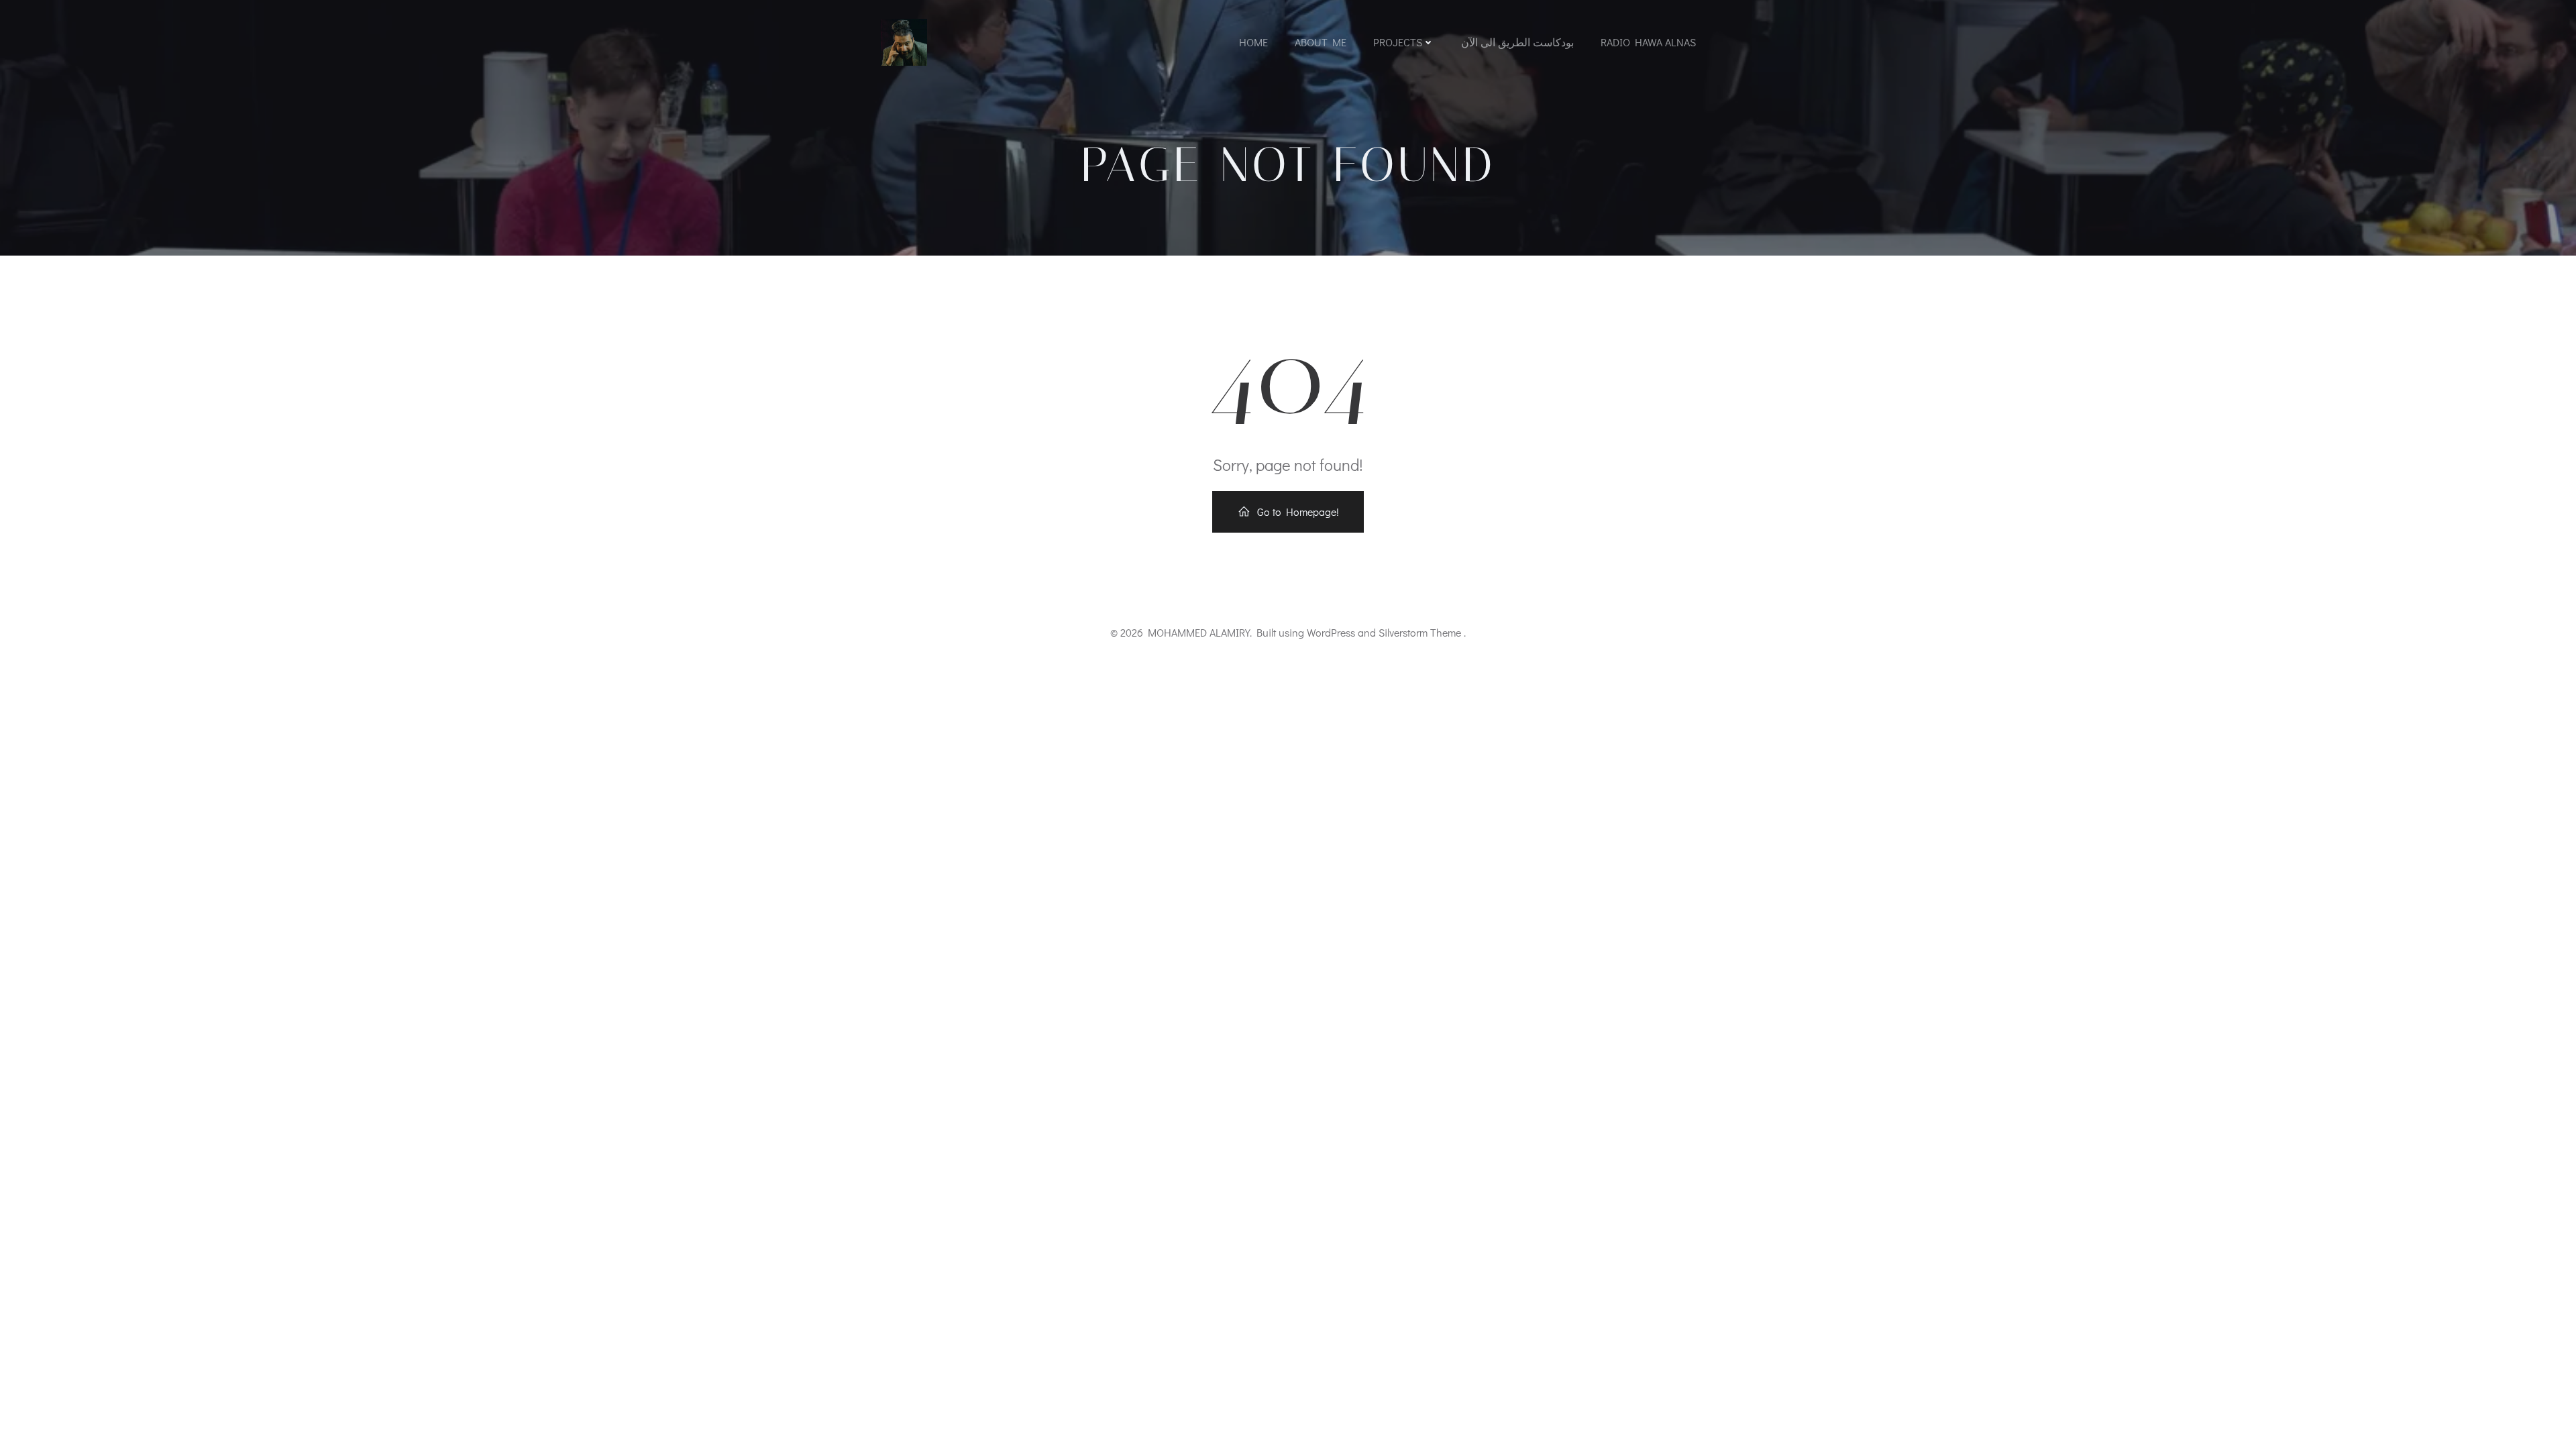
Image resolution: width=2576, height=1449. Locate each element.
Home (1253, 42)
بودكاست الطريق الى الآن (1517, 42)
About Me (1321, 42)
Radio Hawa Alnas (1648, 42)
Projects (1398, 42)
